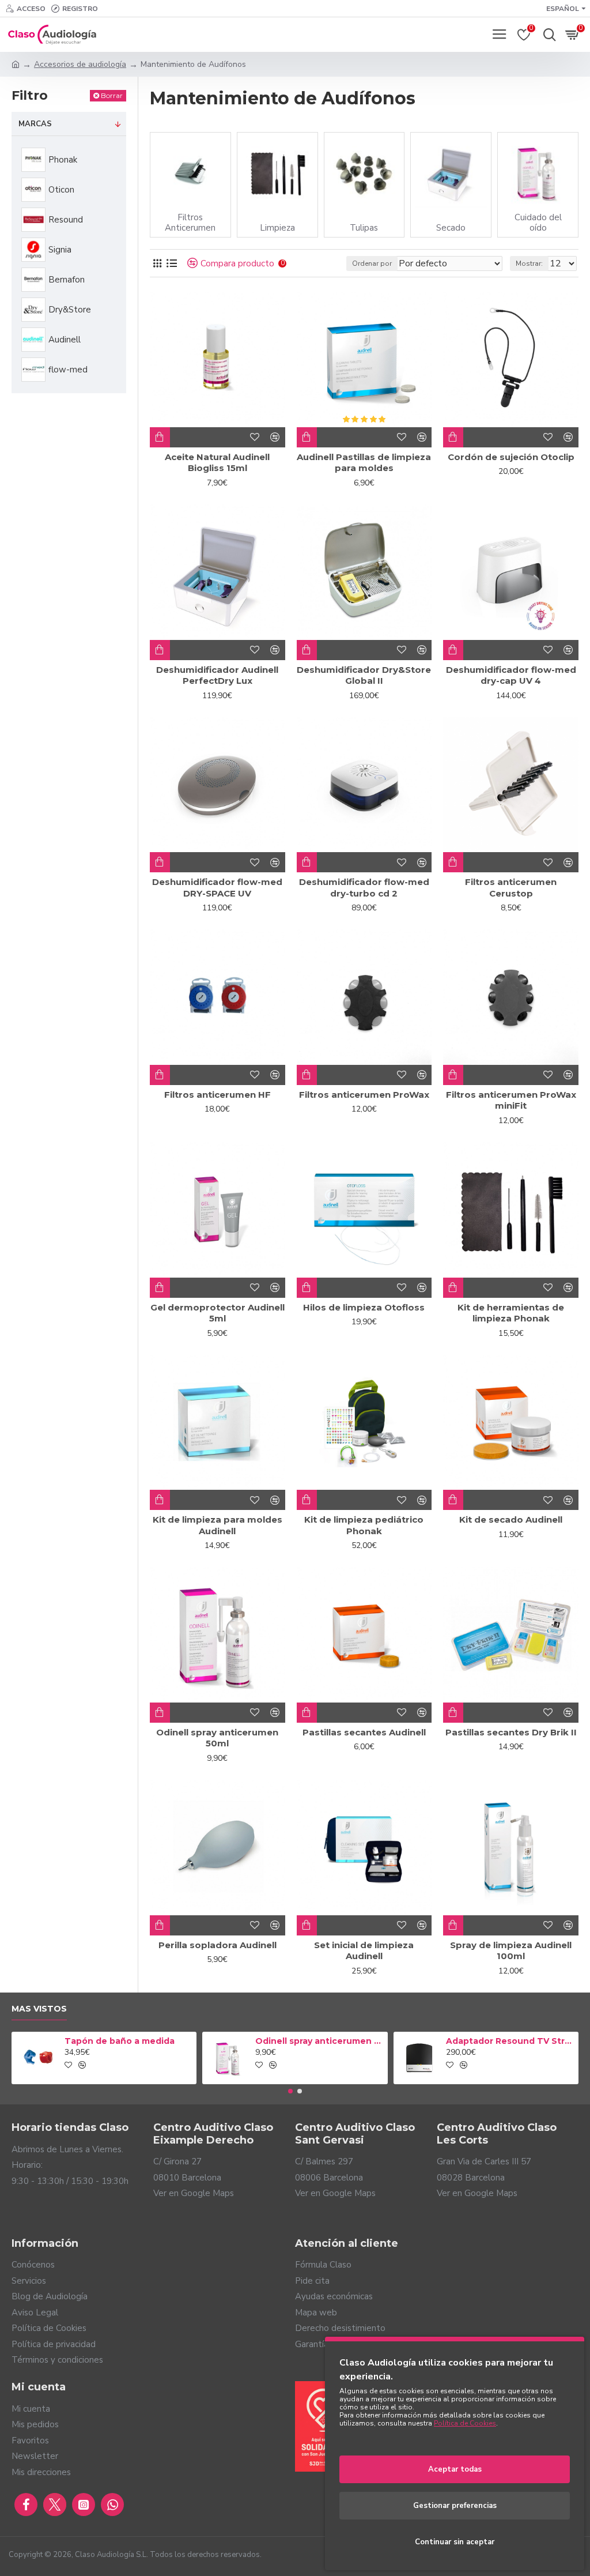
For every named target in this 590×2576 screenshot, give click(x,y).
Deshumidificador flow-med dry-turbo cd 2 (364, 888)
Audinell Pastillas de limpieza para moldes (364, 463)
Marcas (35, 124)
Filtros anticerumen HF (218, 1095)
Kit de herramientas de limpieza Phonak (511, 1313)
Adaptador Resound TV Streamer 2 (510, 2041)
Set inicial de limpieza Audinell (364, 1951)
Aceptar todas (455, 2469)
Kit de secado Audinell (511, 1519)
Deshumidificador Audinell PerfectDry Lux (217, 675)
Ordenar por (372, 263)
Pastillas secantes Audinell (364, 1732)
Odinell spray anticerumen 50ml (217, 1738)
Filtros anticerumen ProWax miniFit (511, 1100)
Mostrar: (529, 263)
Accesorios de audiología (80, 64)
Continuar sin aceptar (455, 2542)
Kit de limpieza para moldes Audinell (218, 1525)
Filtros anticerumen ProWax (364, 1095)
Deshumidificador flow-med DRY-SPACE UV (217, 888)
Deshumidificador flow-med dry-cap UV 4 (511, 675)
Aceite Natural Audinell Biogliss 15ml (217, 463)
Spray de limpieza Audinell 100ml (511, 1951)
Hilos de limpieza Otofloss (364, 1307)
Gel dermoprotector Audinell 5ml (218, 1313)
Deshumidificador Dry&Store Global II (364, 675)
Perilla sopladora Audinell (218, 1945)
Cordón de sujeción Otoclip (511, 457)
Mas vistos (39, 2009)
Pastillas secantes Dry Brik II (511, 1732)
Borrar (112, 95)
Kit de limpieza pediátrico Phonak (364, 1525)
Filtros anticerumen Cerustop (511, 888)
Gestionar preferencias (455, 2506)
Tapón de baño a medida (120, 2041)
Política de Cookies (465, 2423)
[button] (290, 2091)
